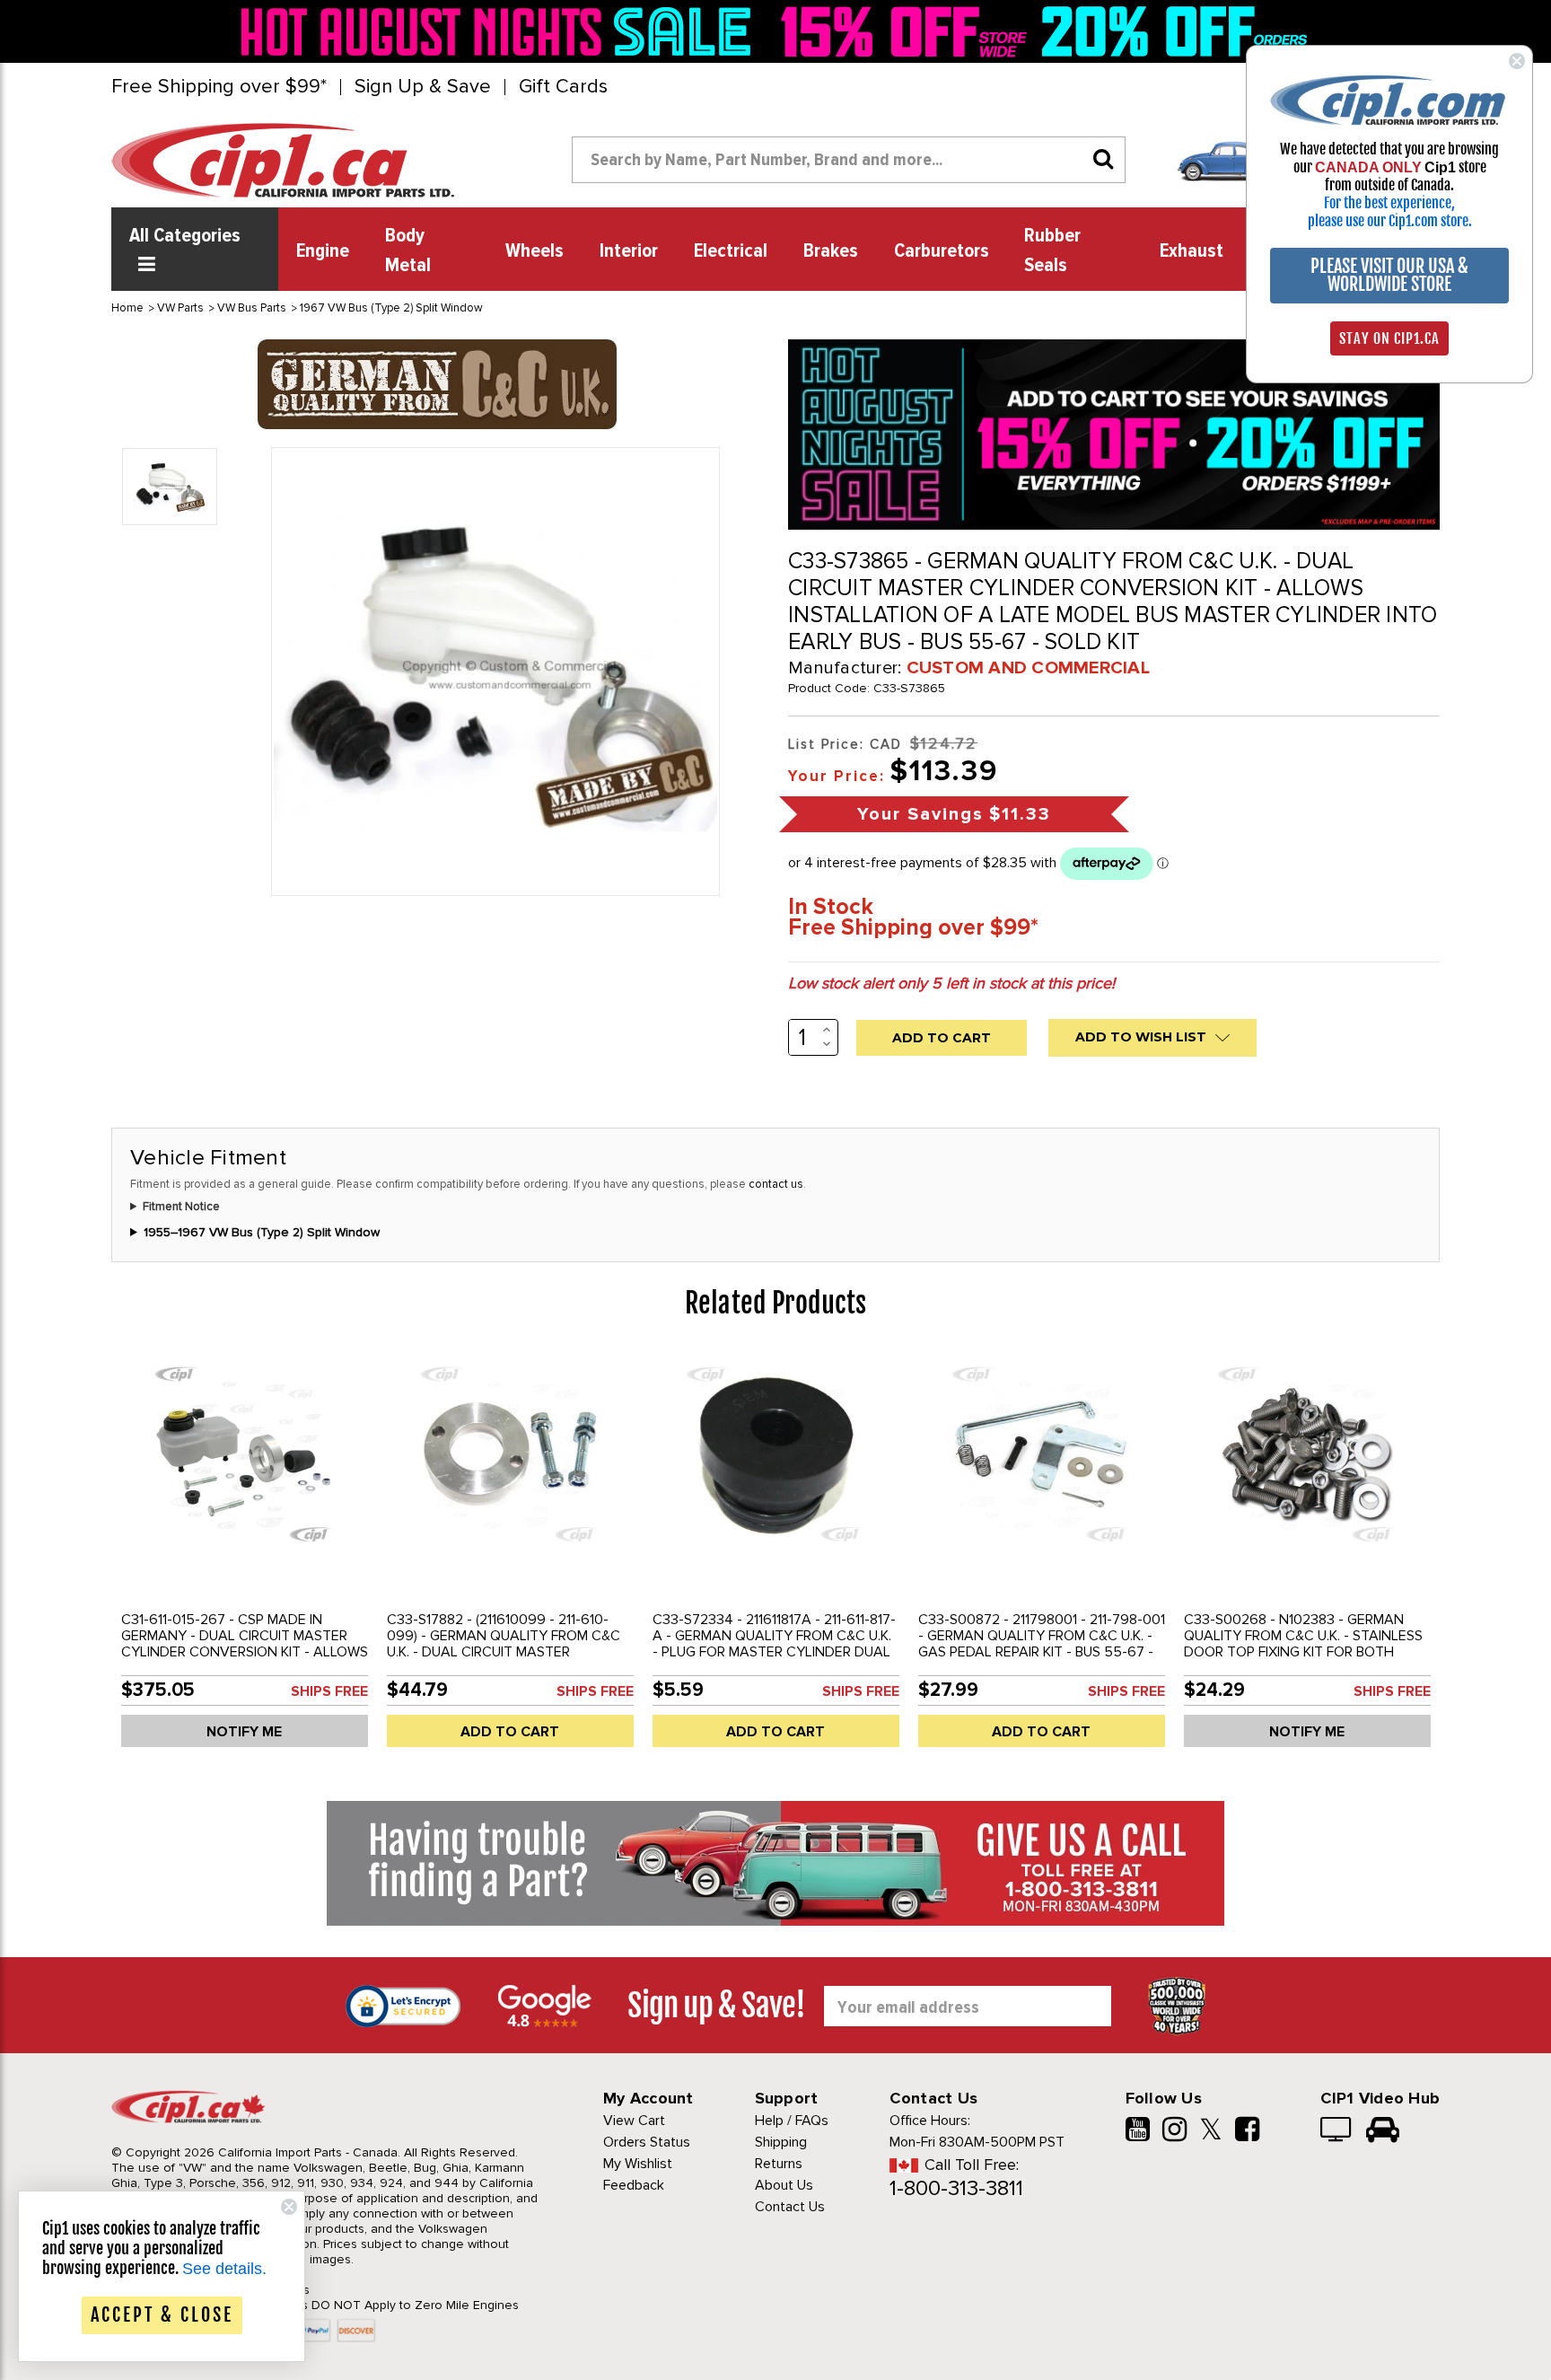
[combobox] (849, 160)
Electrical (731, 251)
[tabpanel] (244, 1556)
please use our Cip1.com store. (1390, 221)
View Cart (634, 2121)
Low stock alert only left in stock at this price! (951, 983)
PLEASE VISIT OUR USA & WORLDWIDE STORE (1389, 275)
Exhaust (1192, 251)
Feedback (634, 2185)
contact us (776, 1184)
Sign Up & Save (423, 87)
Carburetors (942, 251)
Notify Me (244, 1732)
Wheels (535, 251)
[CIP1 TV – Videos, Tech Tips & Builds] (1337, 2131)
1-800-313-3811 (956, 2188)
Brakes (831, 251)
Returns (779, 2164)
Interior (629, 251)
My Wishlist (638, 2164)
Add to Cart (510, 1732)
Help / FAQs (792, 2121)
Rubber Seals (1052, 251)
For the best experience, (1389, 203)
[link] (501, 31)
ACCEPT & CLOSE (162, 2315)
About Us (784, 2185)
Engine (323, 251)
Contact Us (790, 2207)
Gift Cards (563, 87)
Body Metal (408, 251)
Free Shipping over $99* (219, 87)
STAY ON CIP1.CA (1389, 338)
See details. (224, 2269)
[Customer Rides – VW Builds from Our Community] (1383, 2131)
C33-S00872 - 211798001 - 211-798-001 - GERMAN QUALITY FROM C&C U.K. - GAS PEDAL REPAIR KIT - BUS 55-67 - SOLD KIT (1042, 1644)
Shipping (781, 2142)
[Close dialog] (1517, 61)
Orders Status (647, 2142)
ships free (329, 1691)
